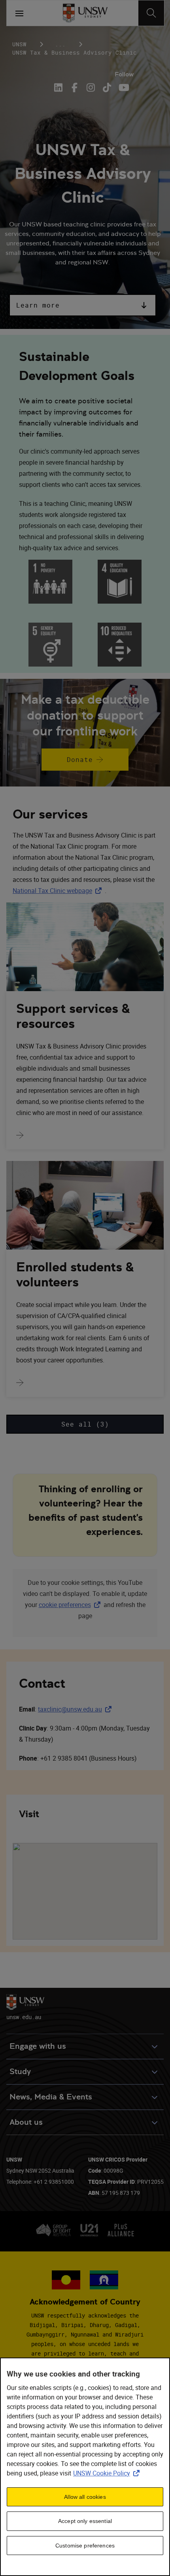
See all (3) (85, 1424)
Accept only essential (85, 2521)
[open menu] (19, 13)
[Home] (85, 13)
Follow (124, 74)
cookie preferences (65, 1605)
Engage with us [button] (38, 2046)
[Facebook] (75, 87)
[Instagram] (91, 87)
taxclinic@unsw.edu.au (76, 1709)
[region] (85, 2467)
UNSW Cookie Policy (108, 2473)
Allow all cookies (85, 2497)
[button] (83, 305)
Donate (80, 760)
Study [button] (20, 2072)
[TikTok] (107, 87)
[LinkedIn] (60, 87)
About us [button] (26, 2122)
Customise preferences (85, 2546)
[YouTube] (123, 87)
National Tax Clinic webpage (59, 891)
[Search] (151, 13)
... (60, 44)
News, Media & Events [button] (51, 2097)
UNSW (19, 44)
